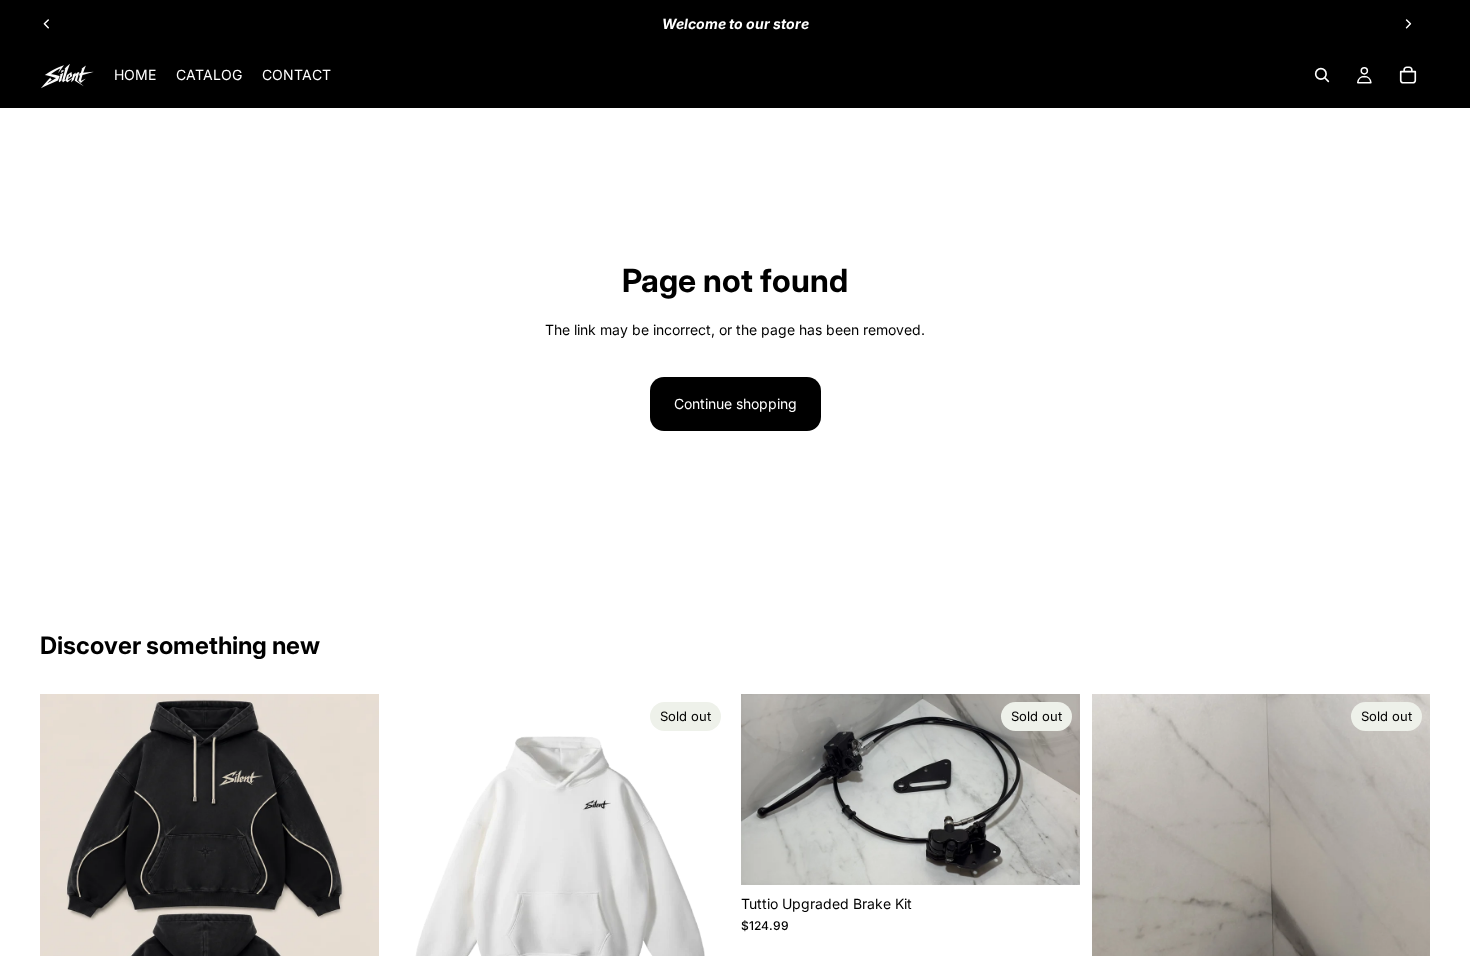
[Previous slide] (47, 24)
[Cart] (1408, 75)
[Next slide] (1408, 24)
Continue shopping (735, 403)
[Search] (1322, 75)
